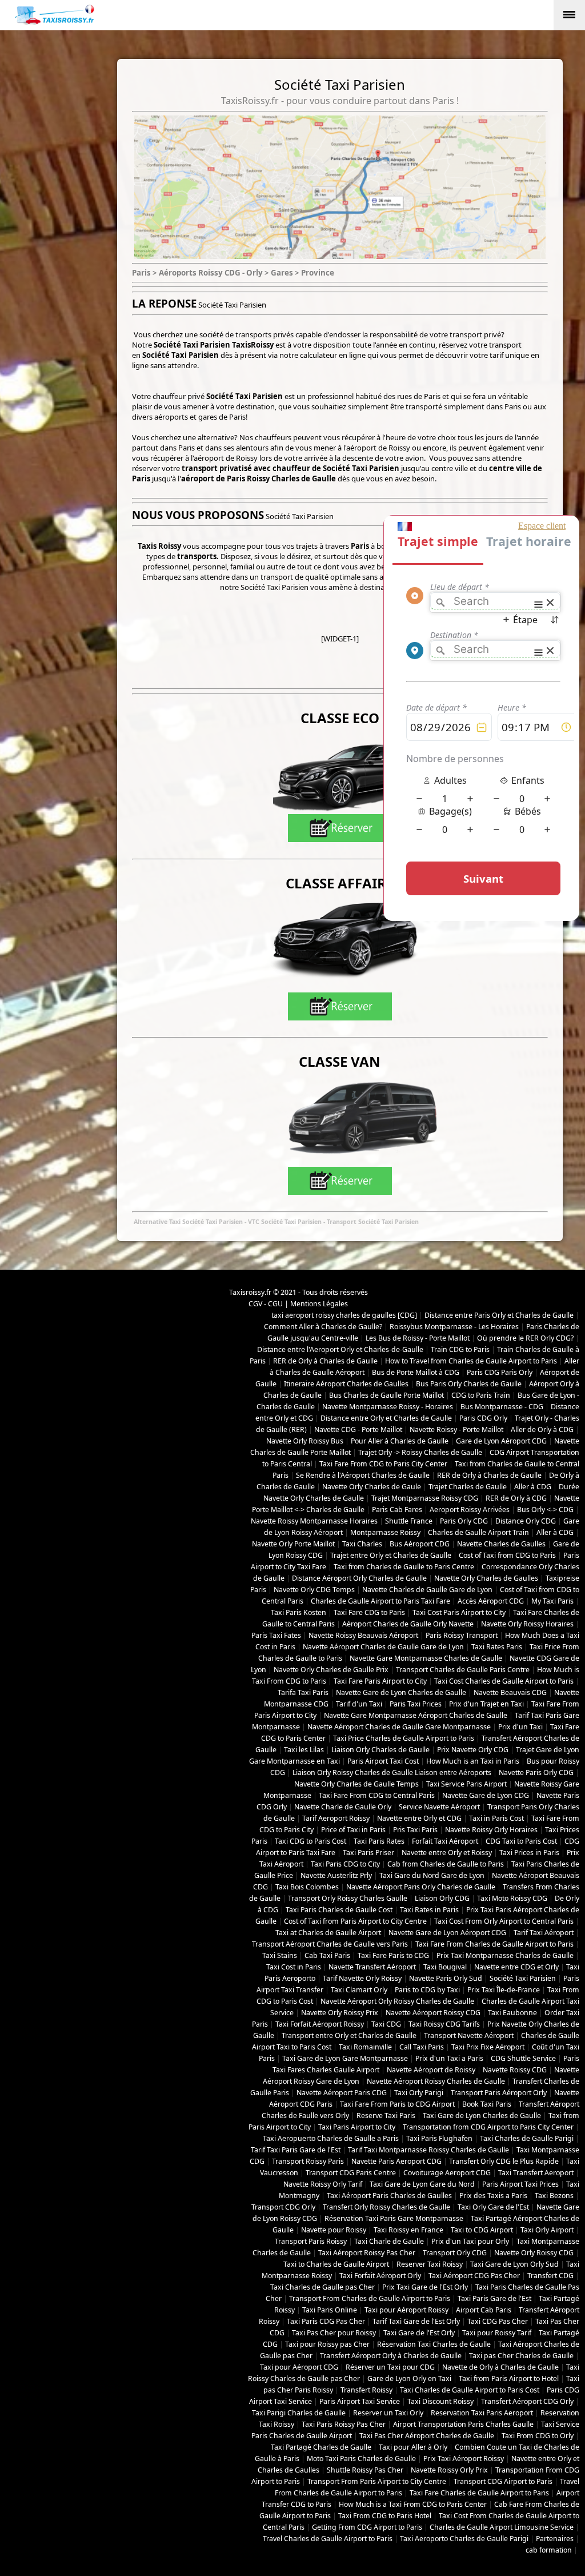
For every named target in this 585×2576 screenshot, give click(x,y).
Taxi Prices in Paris (529, 1853)
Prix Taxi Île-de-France (504, 1990)
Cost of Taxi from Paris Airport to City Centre (355, 1921)
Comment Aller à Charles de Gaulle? (323, 1327)
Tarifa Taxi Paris (303, 1692)
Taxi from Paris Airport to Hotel (509, 2378)
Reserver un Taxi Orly (388, 2413)
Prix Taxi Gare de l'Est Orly (425, 2287)
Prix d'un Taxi (520, 1727)
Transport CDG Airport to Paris (503, 2481)
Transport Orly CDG (455, 2253)
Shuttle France (409, 1521)
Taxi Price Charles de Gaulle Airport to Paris (404, 1738)
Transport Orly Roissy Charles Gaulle (348, 1898)
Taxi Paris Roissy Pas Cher (344, 2424)
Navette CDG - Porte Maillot (358, 1429)
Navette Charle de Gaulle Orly (343, 1807)
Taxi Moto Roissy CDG (512, 1898)
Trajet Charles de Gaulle (468, 1487)
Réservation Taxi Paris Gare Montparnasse (394, 2218)
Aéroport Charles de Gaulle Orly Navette (408, 1624)
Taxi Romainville (365, 2047)
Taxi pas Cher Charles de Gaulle (521, 2356)
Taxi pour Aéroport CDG (299, 2367)
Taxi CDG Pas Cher (498, 2321)
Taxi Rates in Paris (429, 1910)
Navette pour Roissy (334, 2230)
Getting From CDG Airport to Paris (367, 2527)
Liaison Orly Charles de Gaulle (380, 1750)
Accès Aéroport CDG (491, 1601)
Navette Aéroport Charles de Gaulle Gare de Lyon (383, 1647)
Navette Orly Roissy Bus (305, 1441)
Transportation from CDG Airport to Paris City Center (488, 2127)
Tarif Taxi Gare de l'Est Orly (416, 2321)
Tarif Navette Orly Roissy (362, 1978)
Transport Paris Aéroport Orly (499, 2093)
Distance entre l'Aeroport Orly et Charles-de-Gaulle (340, 1349)
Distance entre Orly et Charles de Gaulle (386, 1418)
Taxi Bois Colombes (307, 1887)
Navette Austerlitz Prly (336, 1875)
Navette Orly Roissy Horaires (527, 1624)
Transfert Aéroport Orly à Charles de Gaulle (391, 2356)
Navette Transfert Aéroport (372, 1967)
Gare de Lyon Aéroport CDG (501, 1441)
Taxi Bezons (554, 2196)
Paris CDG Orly (483, 1418)
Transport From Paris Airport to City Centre (377, 2481)
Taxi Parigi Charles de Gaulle (299, 2413)
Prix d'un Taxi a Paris (449, 2058)
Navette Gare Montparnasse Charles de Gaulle (426, 1658)
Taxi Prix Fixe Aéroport (488, 2047)
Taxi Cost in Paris (294, 1967)
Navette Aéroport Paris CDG (342, 2093)
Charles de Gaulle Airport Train (478, 1532)
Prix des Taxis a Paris (493, 2196)
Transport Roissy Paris (308, 2161)
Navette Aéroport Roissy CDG (433, 2013)
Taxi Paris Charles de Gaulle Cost (339, 1910)
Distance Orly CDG (526, 1521)
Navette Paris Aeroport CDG (396, 2161)
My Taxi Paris (552, 1601)
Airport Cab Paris (484, 2310)
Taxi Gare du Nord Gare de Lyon (432, 1875)
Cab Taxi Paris (327, 1955)
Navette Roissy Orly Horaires (491, 1830)
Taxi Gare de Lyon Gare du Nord (422, 2184)
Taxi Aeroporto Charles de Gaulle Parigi (464, 2539)
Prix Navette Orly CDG (473, 1750)
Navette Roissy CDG (515, 2070)
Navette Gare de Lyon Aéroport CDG (447, 1933)
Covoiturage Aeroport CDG (447, 2173)
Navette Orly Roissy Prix (340, 2013)
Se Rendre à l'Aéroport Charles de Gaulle (363, 1475)
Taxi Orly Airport (547, 2230)
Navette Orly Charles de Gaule (372, 1487)
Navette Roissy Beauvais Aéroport (363, 1635)
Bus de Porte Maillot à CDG (416, 1372)
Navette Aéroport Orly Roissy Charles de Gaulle (397, 2001)
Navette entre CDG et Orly (516, 1967)
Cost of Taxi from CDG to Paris (507, 1555)
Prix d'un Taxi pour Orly (470, 2241)
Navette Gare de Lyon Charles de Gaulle (401, 1692)
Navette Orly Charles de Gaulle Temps (356, 1784)
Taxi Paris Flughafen (439, 2138)
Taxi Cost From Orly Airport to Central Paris (504, 1921)
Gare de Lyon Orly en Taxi (409, 2378)
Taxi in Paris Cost (496, 1818)
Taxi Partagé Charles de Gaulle (321, 2447)
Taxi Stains (280, 1955)
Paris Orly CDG (464, 1521)
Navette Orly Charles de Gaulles (486, 1578)
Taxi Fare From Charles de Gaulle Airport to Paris (494, 1944)
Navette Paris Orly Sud (446, 1978)
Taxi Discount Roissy (440, 2401)
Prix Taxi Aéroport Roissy (464, 2459)
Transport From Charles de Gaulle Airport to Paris (370, 2298)
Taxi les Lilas (304, 1750)
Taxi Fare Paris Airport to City (380, 1681)
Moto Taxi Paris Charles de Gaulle (361, 2459)
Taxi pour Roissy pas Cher (327, 2344)
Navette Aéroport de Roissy (431, 2070)
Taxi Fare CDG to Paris (369, 1612)
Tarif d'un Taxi (359, 1704)
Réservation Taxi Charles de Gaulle (434, 2344)
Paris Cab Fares (397, 1510)
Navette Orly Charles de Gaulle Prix (331, 1670)
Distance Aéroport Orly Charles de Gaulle (359, 1578)
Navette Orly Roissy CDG (534, 2253)
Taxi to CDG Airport (482, 2230)
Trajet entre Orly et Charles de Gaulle (391, 1555)
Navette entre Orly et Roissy (447, 1853)
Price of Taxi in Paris (353, 1830)
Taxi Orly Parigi (419, 2093)
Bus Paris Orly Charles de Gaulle (469, 1384)
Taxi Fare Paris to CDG (393, 1955)
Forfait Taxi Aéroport (445, 1841)
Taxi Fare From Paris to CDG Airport (397, 2104)
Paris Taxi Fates (276, 1635)
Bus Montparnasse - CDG (502, 1407)
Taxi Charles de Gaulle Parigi (527, 2138)
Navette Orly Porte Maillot (293, 1544)
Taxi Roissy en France (408, 2230)
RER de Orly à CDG (516, 1498)
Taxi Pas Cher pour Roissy (334, 2333)
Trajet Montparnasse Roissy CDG (425, 1498)
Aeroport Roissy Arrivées (470, 1510)
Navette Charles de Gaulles (501, 1544)
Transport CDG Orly (283, 2207)
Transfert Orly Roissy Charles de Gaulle (386, 2207)
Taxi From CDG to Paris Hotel (385, 2516)
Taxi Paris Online (330, 2310)
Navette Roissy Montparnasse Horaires (314, 1521)
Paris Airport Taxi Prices (520, 2184)
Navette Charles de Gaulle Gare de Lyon (427, 1590)
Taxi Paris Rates (379, 1841)
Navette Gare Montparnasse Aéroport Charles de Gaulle (416, 1715)
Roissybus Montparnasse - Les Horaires (454, 1327)
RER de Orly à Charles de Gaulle (325, 1361)
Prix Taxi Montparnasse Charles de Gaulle (505, 1955)
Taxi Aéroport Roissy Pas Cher (367, 2253)
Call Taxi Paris (422, 2047)
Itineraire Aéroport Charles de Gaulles (346, 1384)
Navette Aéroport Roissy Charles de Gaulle (436, 2081)
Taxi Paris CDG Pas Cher (326, 2321)
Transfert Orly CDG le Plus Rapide (504, 2161)
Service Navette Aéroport (439, 1807)
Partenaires (555, 2539)
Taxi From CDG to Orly (538, 2436)
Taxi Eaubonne (512, 2013)
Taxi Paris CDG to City (345, 1864)
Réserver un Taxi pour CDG (390, 2367)
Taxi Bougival (445, 1967)
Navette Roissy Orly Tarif (323, 2184)
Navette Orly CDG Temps (314, 1590)
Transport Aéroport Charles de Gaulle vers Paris (330, 1944)
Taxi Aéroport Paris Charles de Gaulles (389, 2196)
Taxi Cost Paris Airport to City (459, 1612)
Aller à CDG (533, 1487)
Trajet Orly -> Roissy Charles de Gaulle (420, 1452)
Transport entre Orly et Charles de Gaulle (349, 2035)
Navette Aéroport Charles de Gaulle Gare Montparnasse (399, 1727)
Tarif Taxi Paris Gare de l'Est (296, 2150)
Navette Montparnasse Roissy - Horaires (388, 1407)
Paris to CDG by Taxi (427, 1990)
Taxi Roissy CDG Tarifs (444, 2024)
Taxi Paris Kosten (298, 1612)
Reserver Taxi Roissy (430, 2264)
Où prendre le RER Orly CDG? (525, 1338)
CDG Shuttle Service (523, 2058)
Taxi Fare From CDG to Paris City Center (383, 1464)
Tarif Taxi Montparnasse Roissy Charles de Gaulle (428, 2150)
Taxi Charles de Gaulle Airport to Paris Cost (470, 2390)
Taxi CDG (386, 2024)
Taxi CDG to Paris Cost (310, 1841)
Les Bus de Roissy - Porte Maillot (418, 1338)
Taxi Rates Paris (497, 1647)
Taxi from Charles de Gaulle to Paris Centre (404, 1567)
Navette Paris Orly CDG (536, 1773)
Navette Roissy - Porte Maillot (456, 1429)
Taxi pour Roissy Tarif (497, 2333)
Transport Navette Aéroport (469, 2035)
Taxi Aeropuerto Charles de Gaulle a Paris (331, 2138)
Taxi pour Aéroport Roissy (406, 2310)
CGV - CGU (266, 1304)
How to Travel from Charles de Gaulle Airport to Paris (471, 1361)
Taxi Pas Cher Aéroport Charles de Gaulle (427, 2436)
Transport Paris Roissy (311, 2241)
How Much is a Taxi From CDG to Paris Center (413, 2504)
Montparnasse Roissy (385, 1532)
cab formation (549, 2550)
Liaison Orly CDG (442, 1898)
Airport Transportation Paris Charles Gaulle (463, 2424)
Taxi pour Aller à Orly (413, 2447)
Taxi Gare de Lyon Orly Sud (514, 2264)
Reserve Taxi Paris (386, 2116)
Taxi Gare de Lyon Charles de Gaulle (482, 2116)
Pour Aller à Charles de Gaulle (400, 1441)
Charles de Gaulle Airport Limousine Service (502, 2527)
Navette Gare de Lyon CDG (486, 1795)
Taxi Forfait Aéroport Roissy (320, 2024)
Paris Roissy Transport (462, 1635)
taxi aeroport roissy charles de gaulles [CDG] (344, 1315)
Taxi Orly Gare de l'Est (493, 2207)
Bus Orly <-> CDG (545, 1510)
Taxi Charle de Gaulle (389, 2241)
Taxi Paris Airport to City (357, 2127)
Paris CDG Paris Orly (500, 1372)
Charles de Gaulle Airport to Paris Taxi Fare (380, 1601)
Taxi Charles (362, 1544)
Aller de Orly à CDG (542, 1429)
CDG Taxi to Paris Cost (521, 1841)
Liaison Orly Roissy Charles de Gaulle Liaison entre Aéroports (392, 1773)
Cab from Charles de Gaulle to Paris (446, 1864)
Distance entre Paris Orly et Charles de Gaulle (499, 1315)
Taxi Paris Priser (368, 1853)
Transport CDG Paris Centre (351, 2173)
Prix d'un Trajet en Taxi (486, 1704)
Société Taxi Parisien (523, 1978)
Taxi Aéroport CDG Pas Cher (474, 2276)
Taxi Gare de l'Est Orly (419, 2333)
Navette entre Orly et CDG (419, 1818)
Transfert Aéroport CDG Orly (527, 2401)
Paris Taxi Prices (416, 1704)
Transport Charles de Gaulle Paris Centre (463, 1670)
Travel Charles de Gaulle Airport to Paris (328, 2539)
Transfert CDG (550, 2276)
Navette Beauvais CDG (510, 1692)
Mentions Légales (319, 1304)
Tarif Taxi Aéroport (544, 1933)
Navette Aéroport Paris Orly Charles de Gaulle (421, 1887)
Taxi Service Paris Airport (466, 1784)
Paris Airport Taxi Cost (383, 1761)
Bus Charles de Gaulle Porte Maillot (386, 1395)
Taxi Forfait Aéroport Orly (380, 2276)
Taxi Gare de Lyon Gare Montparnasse (345, 2058)
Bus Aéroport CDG (420, 1544)
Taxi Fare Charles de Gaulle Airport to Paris (479, 2493)
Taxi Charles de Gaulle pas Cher (322, 2287)
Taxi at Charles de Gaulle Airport (328, 1933)
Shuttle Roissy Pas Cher (365, 2470)
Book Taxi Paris (487, 2104)
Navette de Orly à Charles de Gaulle (500, 2367)
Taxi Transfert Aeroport (536, 2173)
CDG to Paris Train (481, 1395)
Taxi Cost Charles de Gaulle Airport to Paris (504, 1681)
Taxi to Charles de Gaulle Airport (336, 2264)
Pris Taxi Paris (415, 1830)
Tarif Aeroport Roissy (336, 1818)
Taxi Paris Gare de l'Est (494, 2298)
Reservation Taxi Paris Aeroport (482, 2413)
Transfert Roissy (366, 2390)
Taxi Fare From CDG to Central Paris (377, 1795)
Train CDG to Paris (460, 1349)
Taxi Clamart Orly (359, 1990)
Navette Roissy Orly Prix (449, 2470)
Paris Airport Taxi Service (360, 2401)
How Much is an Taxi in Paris (473, 1761)
